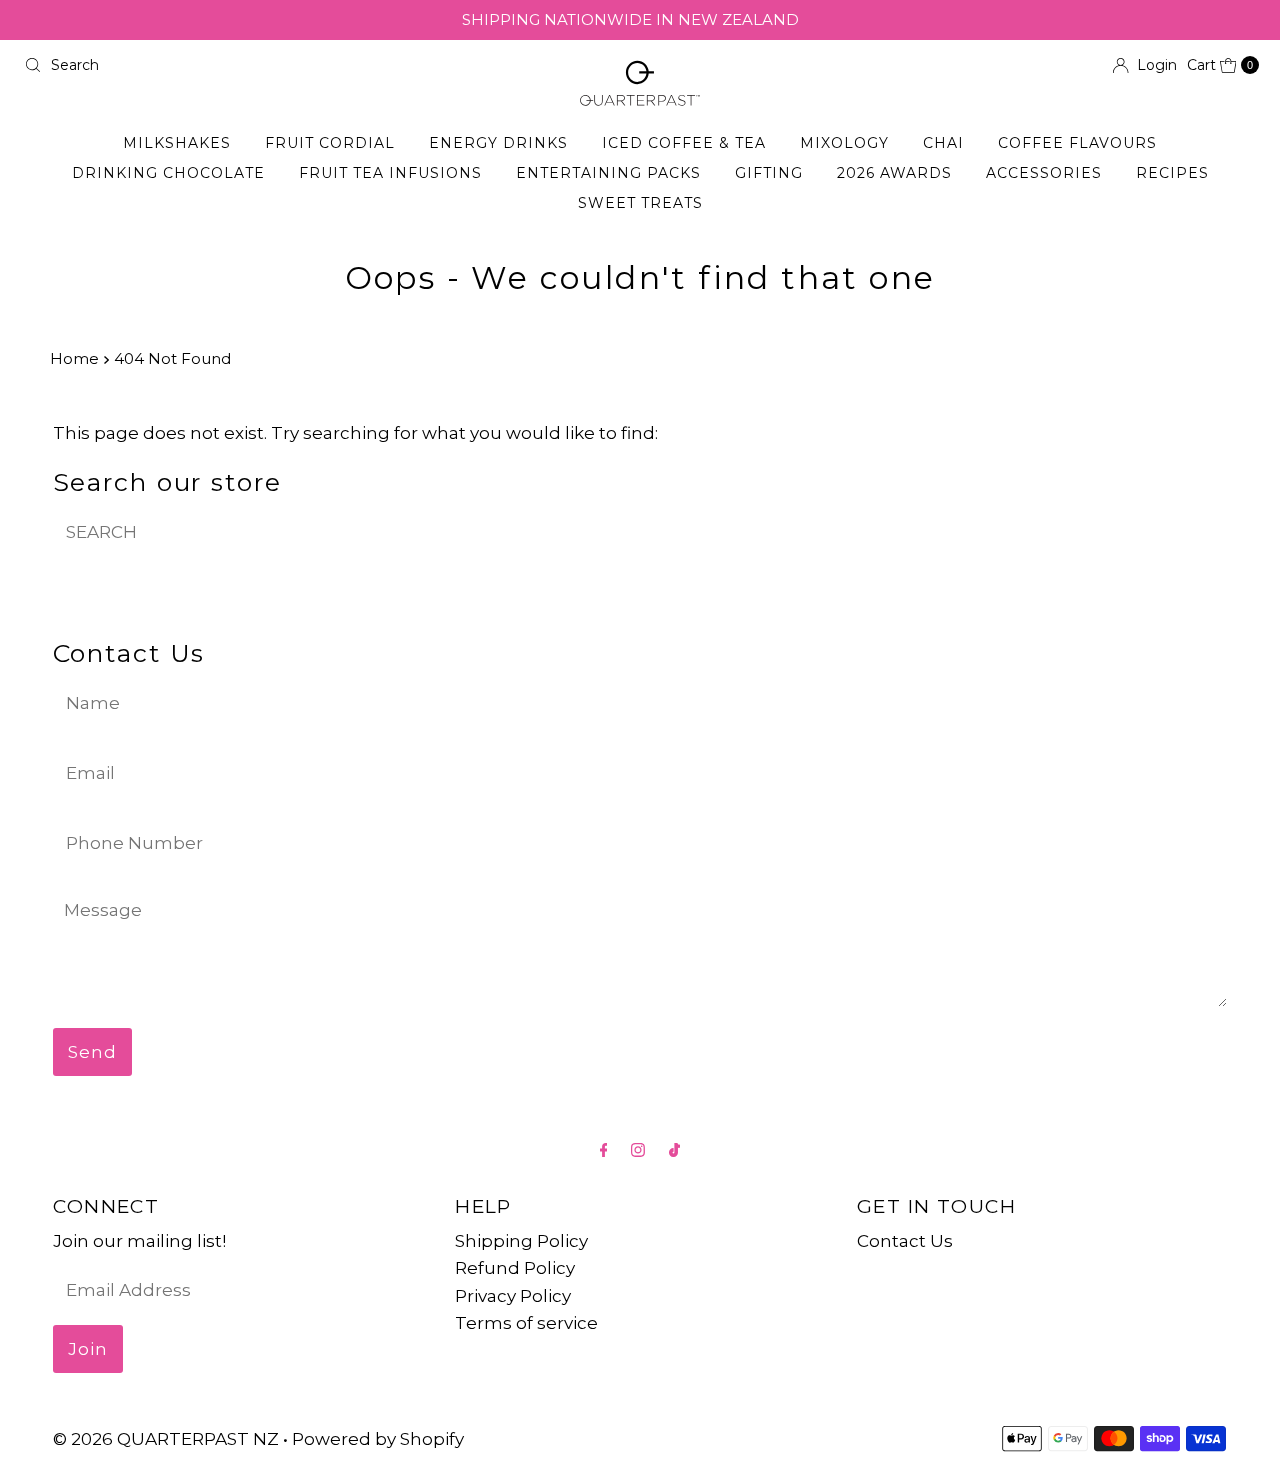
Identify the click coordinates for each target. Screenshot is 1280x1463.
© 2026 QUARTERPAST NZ (166, 1439)
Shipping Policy (521, 1241)
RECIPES (1172, 173)
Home (74, 358)
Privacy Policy (513, 1296)
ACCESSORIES (1044, 173)
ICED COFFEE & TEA (684, 143)
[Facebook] (604, 1149)
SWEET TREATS (640, 203)
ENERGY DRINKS (498, 143)
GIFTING (769, 173)
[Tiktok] (674, 1149)
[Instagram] (638, 1149)
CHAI (943, 143)
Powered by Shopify (378, 1439)
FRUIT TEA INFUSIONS (390, 173)
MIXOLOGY (844, 143)
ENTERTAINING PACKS (608, 173)
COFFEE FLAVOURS (1077, 143)
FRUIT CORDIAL (330, 143)
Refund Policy (515, 1268)
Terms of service (526, 1323)
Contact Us (905, 1241)
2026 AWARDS (894, 173)
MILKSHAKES (177, 143)
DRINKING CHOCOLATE (168, 173)
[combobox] (324, 65)
